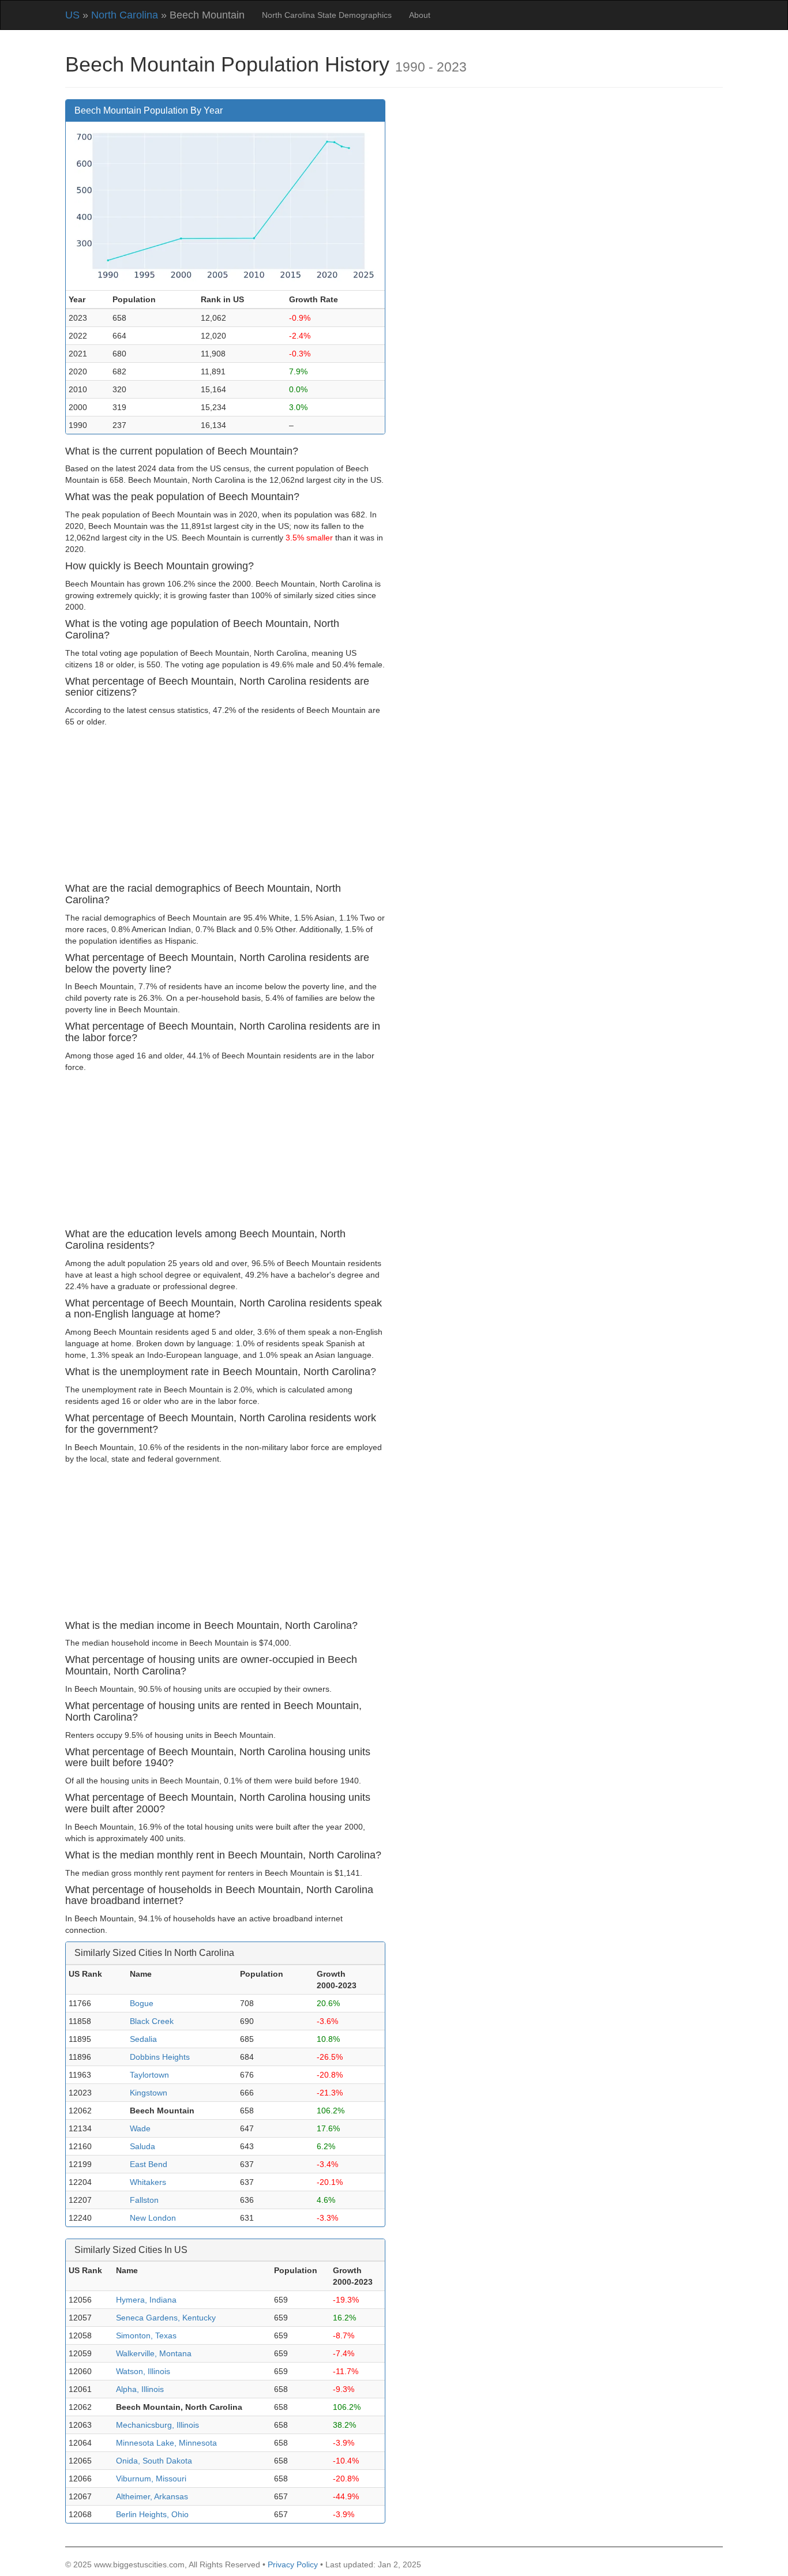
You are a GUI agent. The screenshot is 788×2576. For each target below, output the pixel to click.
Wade (140, 2128)
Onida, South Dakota (154, 2461)
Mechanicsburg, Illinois (157, 2425)
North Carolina (125, 15)
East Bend (149, 2164)
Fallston (144, 2200)
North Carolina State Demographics (327, 15)
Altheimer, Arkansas (152, 2496)
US (72, 15)
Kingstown (149, 2093)
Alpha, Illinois (140, 2389)
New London (153, 2218)
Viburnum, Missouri (151, 2479)
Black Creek (152, 2021)
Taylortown (149, 2075)
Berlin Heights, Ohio (152, 2514)
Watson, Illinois (143, 2371)
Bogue (142, 2003)
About (420, 15)
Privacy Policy (293, 2564)
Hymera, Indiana (146, 2300)
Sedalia (143, 2039)
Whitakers (148, 2182)
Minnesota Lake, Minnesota (166, 2443)
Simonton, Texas (146, 2335)
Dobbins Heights (160, 2057)
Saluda (142, 2146)
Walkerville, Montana (154, 2353)
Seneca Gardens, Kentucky (166, 2318)
